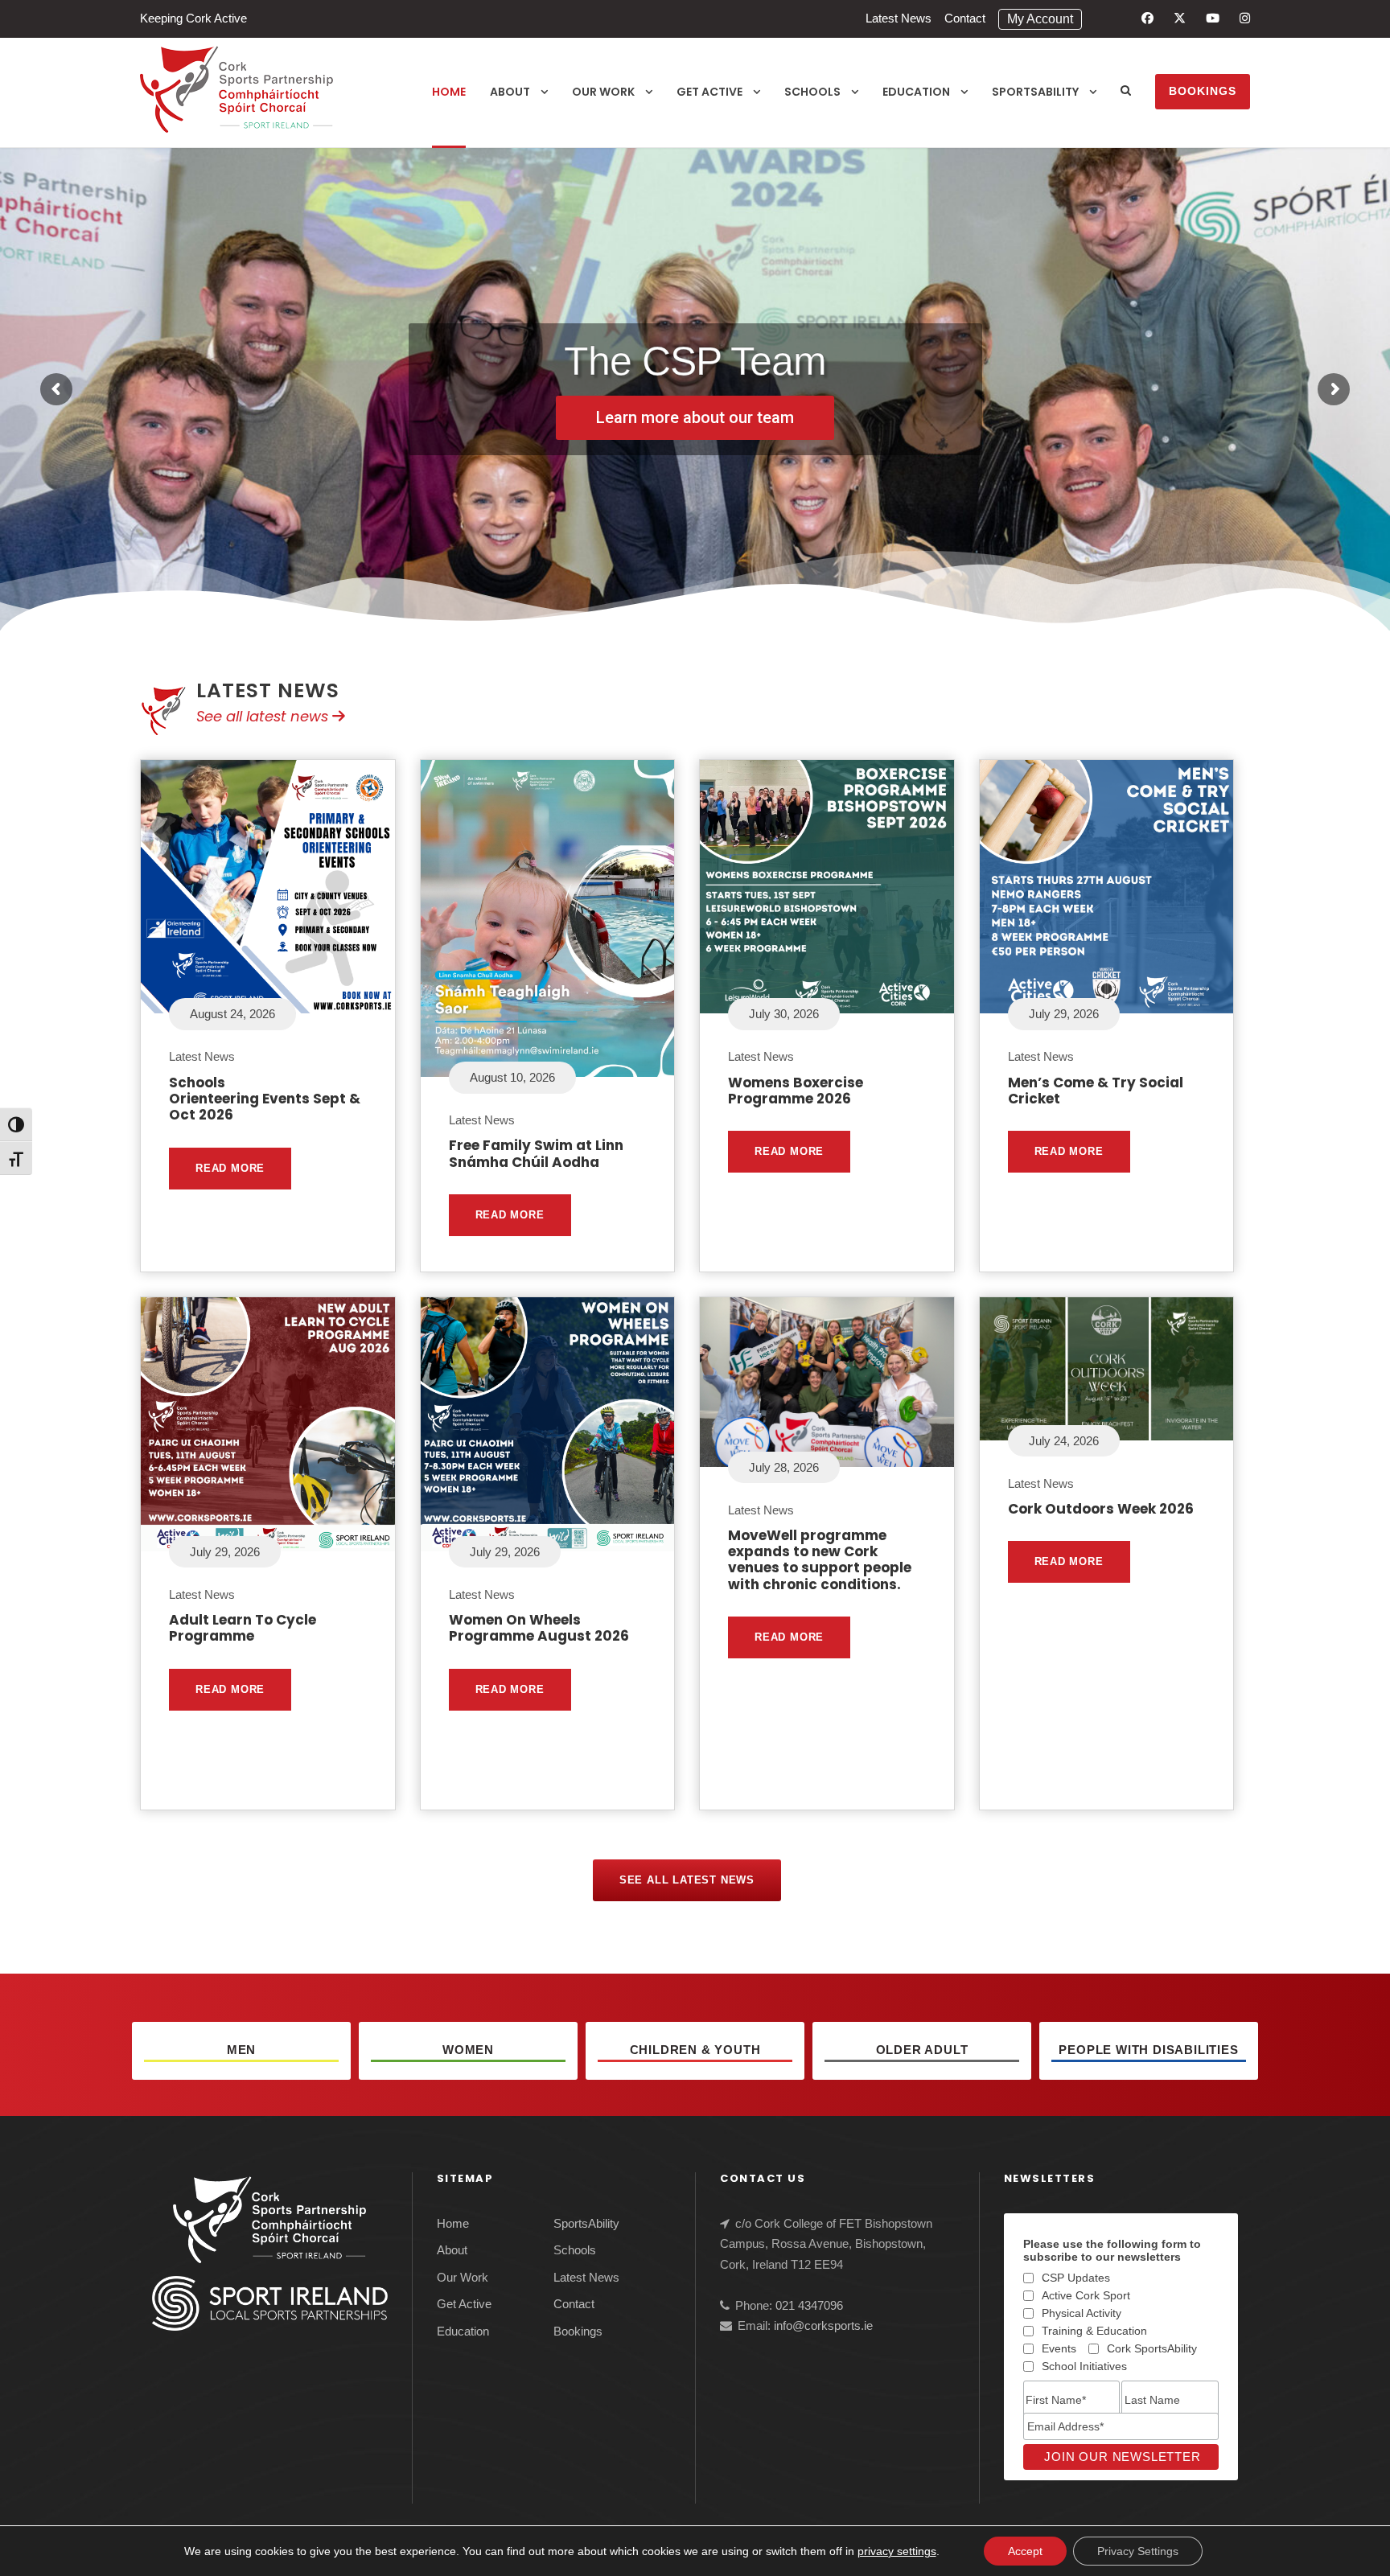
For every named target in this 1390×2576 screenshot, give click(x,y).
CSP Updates (1076, 2278)
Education (916, 92)
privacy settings (897, 2551)
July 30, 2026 (784, 1014)
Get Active (709, 92)
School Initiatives (1084, 2366)
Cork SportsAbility (1152, 2348)
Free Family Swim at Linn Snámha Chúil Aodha (536, 1153)
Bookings (1203, 91)
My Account (1040, 19)
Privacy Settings (1138, 2551)
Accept (1025, 2551)
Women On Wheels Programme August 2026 (539, 1628)
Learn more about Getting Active (695, 417)
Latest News (899, 18)
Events (1059, 2348)
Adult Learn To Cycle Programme (243, 1628)
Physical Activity (1082, 2313)
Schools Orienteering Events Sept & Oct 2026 (265, 1099)
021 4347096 (809, 2305)
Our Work (603, 92)
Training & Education (1094, 2331)
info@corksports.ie (823, 2325)
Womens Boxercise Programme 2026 (796, 1091)
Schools (812, 92)
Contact (965, 18)
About (510, 92)
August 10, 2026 (512, 1077)
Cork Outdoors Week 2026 (1101, 1509)
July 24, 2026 (1064, 1441)
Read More (230, 1168)
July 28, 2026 (784, 1467)
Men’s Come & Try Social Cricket (1096, 1091)
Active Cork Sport (1086, 2295)
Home (449, 92)
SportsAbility (1035, 92)
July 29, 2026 (1064, 1014)
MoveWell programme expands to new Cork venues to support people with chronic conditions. (820, 1560)
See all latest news (264, 716)
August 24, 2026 (232, 1014)
